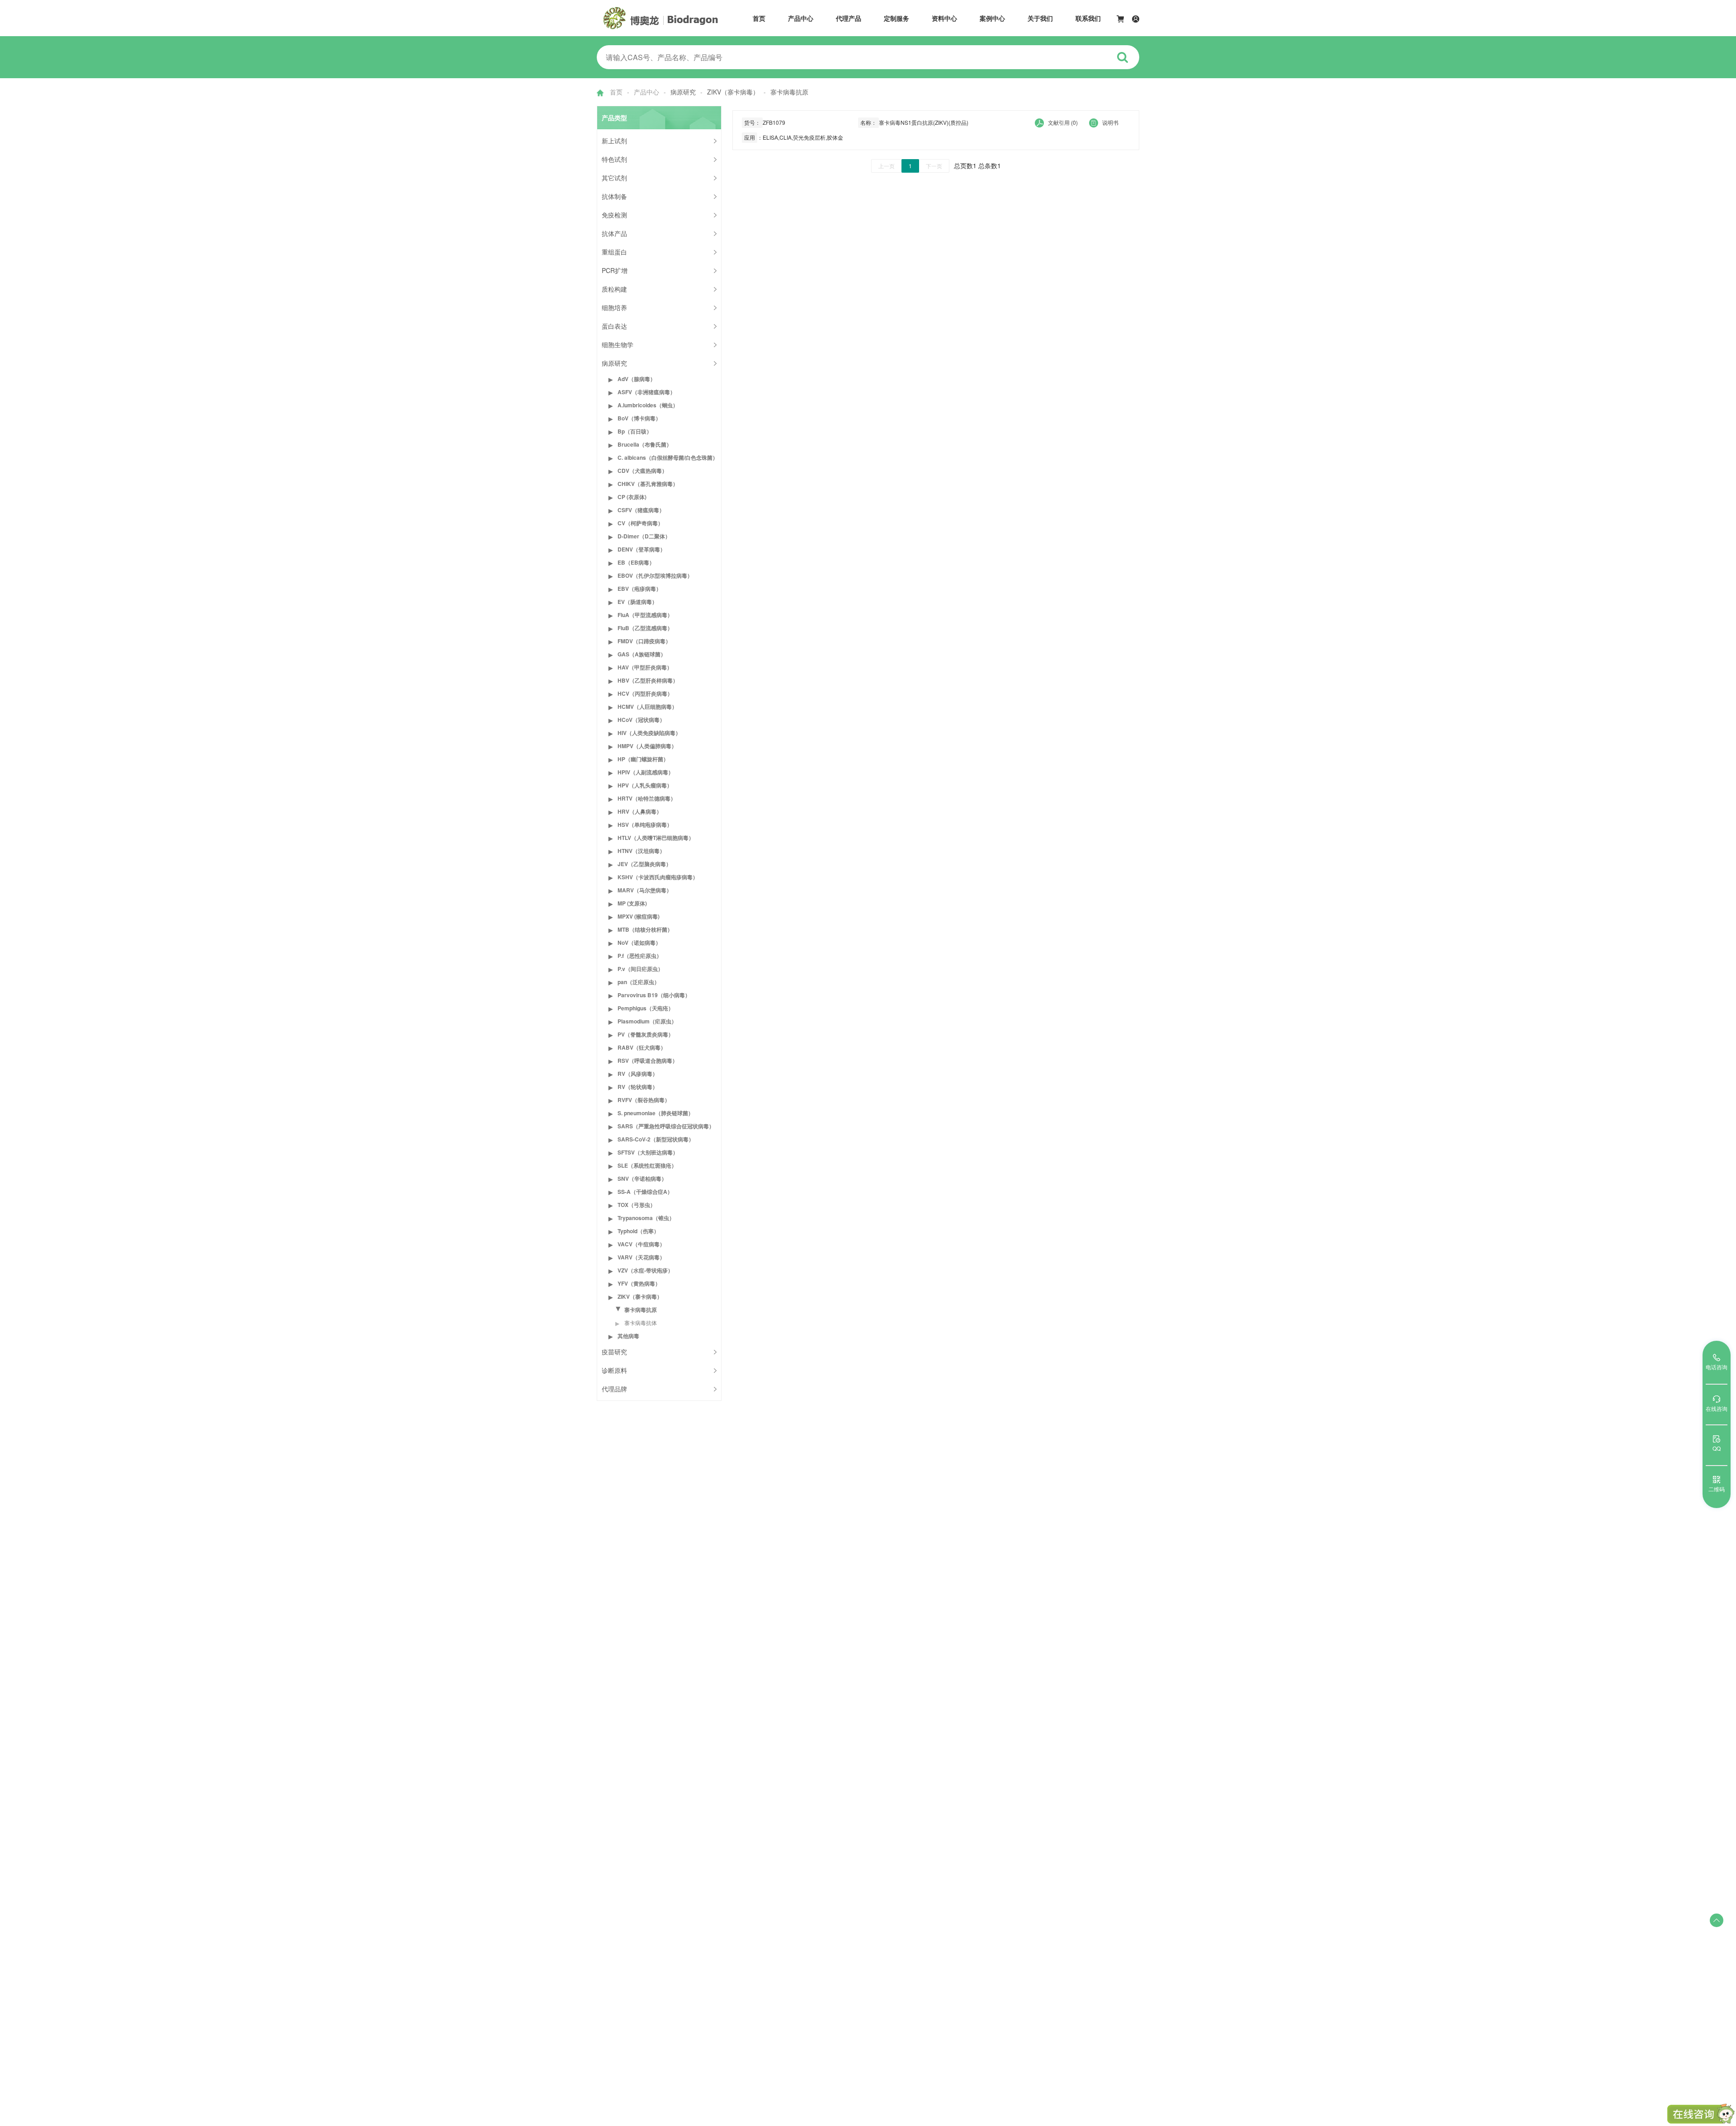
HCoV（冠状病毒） (641, 720)
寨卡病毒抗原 (641, 1310)
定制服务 (896, 18)
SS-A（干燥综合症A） (645, 1192)
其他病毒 (628, 1336)
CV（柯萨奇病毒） (640, 523)
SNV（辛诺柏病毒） (642, 1178)
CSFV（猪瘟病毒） (641, 510)
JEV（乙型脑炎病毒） (644, 864)
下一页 (934, 166)
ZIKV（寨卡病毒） (640, 1296)
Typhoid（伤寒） (638, 1231)
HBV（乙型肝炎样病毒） (648, 680)
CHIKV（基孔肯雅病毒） (648, 484)
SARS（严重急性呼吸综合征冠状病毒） (666, 1126)
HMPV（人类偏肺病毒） (647, 746)
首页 (759, 18)
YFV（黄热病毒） (639, 1283)
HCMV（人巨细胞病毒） (647, 707)
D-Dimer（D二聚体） (644, 536)
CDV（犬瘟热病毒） (642, 471)
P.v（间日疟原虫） (640, 969)
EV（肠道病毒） (637, 602)
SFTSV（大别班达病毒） (648, 1152)
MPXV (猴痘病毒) (639, 916)
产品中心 (801, 18)
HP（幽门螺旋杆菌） (643, 759)
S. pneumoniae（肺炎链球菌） (656, 1113)
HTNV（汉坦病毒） (641, 851)
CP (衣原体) (632, 497)
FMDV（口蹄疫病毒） (644, 641)
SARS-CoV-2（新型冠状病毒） (656, 1139)
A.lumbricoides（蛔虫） (648, 405)
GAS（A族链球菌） (642, 654)
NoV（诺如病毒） (639, 943)
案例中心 (992, 18)
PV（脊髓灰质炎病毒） (646, 1034)
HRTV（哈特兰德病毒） (647, 798)
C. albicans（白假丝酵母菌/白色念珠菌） (668, 457)
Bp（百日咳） (635, 431)
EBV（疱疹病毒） (639, 589)
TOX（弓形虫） (637, 1205)
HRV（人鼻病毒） (640, 811)
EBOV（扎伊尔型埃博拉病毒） (655, 575)
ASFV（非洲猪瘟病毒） (646, 392)
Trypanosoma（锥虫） (646, 1218)
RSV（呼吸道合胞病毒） (648, 1061)
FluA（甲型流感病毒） (645, 615)
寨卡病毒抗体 (641, 1322)
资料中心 (944, 18)
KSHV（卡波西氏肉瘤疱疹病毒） (658, 877)
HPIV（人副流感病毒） (646, 772)
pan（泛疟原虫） (639, 982)
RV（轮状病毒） (638, 1087)
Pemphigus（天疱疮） (646, 1008)
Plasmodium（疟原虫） (647, 1021)
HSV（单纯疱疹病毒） (645, 825)
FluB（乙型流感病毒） (645, 628)
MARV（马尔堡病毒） (645, 890)
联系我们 (1088, 18)
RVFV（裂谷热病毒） (644, 1100)
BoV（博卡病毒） (639, 418)
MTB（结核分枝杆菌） (645, 929)
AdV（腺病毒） (637, 379)
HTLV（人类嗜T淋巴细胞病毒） (656, 838)
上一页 (887, 166)
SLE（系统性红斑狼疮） (647, 1165)
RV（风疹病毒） (638, 1074)
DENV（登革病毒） (642, 549)
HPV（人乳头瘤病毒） (645, 785)
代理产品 (849, 18)
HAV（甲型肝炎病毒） (645, 667)
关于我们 (1040, 18)
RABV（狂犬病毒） (642, 1047)
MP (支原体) (632, 903)
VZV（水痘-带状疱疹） (645, 1270)
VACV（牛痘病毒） (641, 1244)
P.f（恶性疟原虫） (640, 956)
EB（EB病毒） (636, 562)
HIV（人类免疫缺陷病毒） (649, 733)
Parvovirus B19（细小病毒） (654, 995)
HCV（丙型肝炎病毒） (645, 693)
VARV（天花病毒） (641, 1257)
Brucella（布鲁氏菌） (645, 444)
